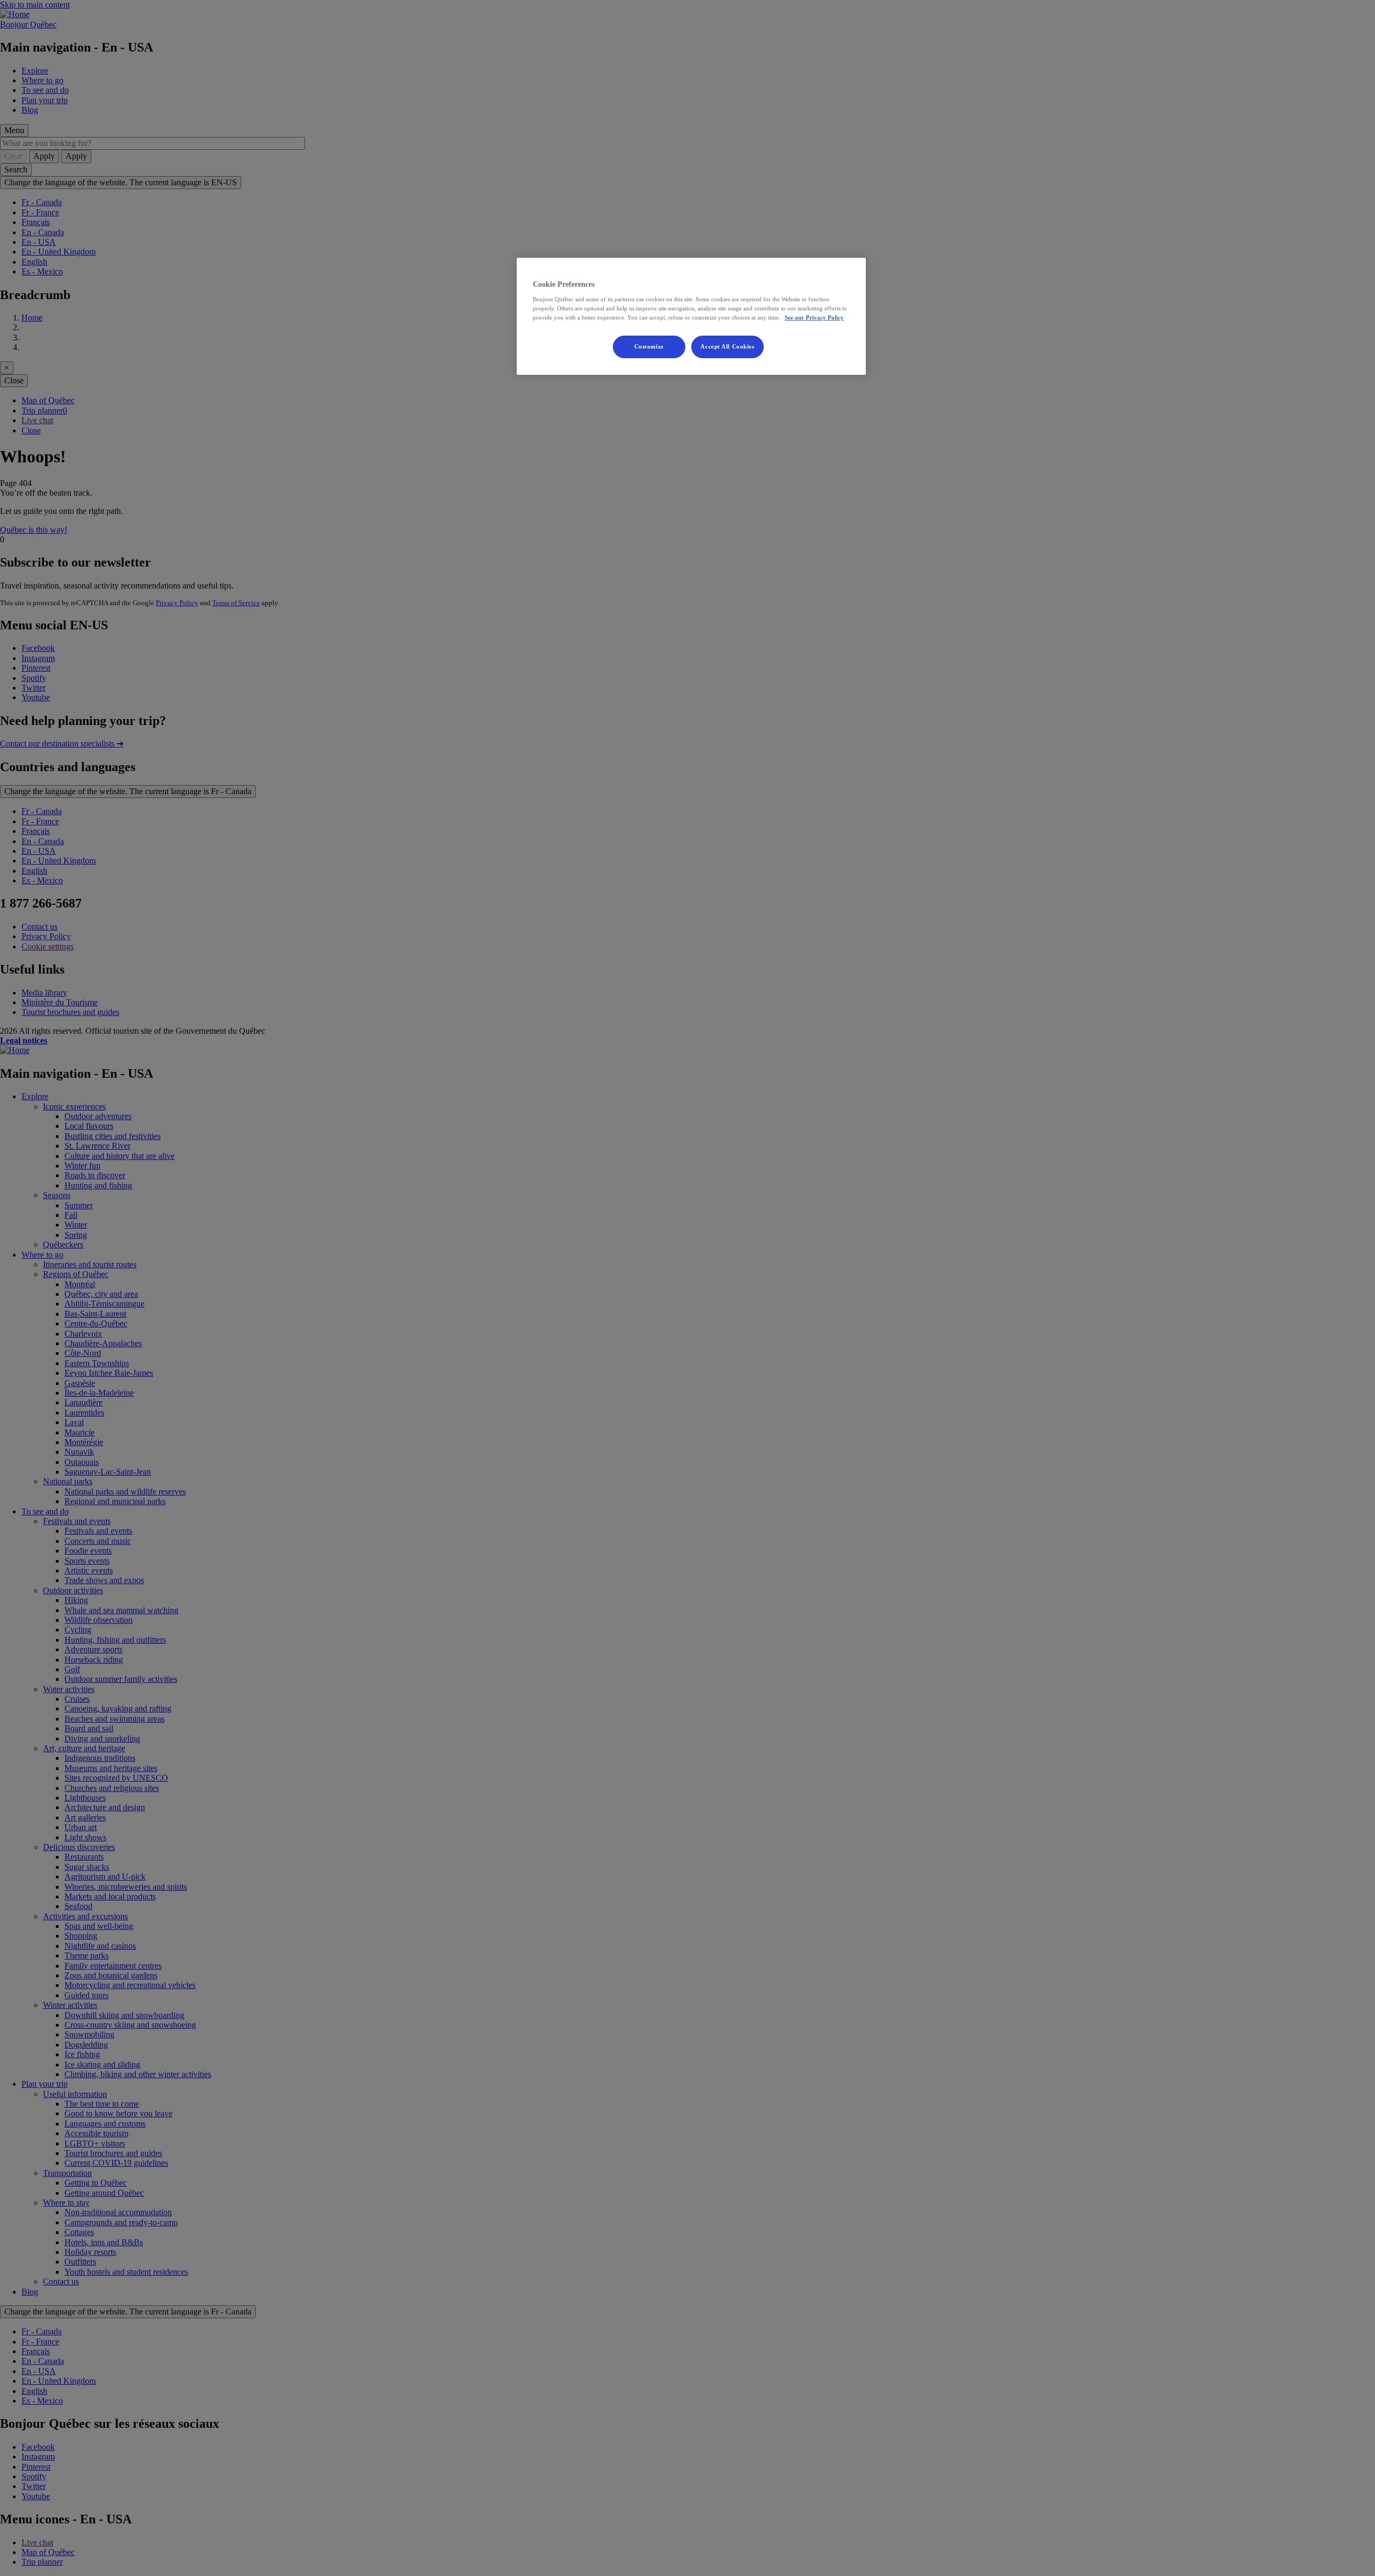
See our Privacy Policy (814, 317)
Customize (649, 346)
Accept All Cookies (727, 346)
